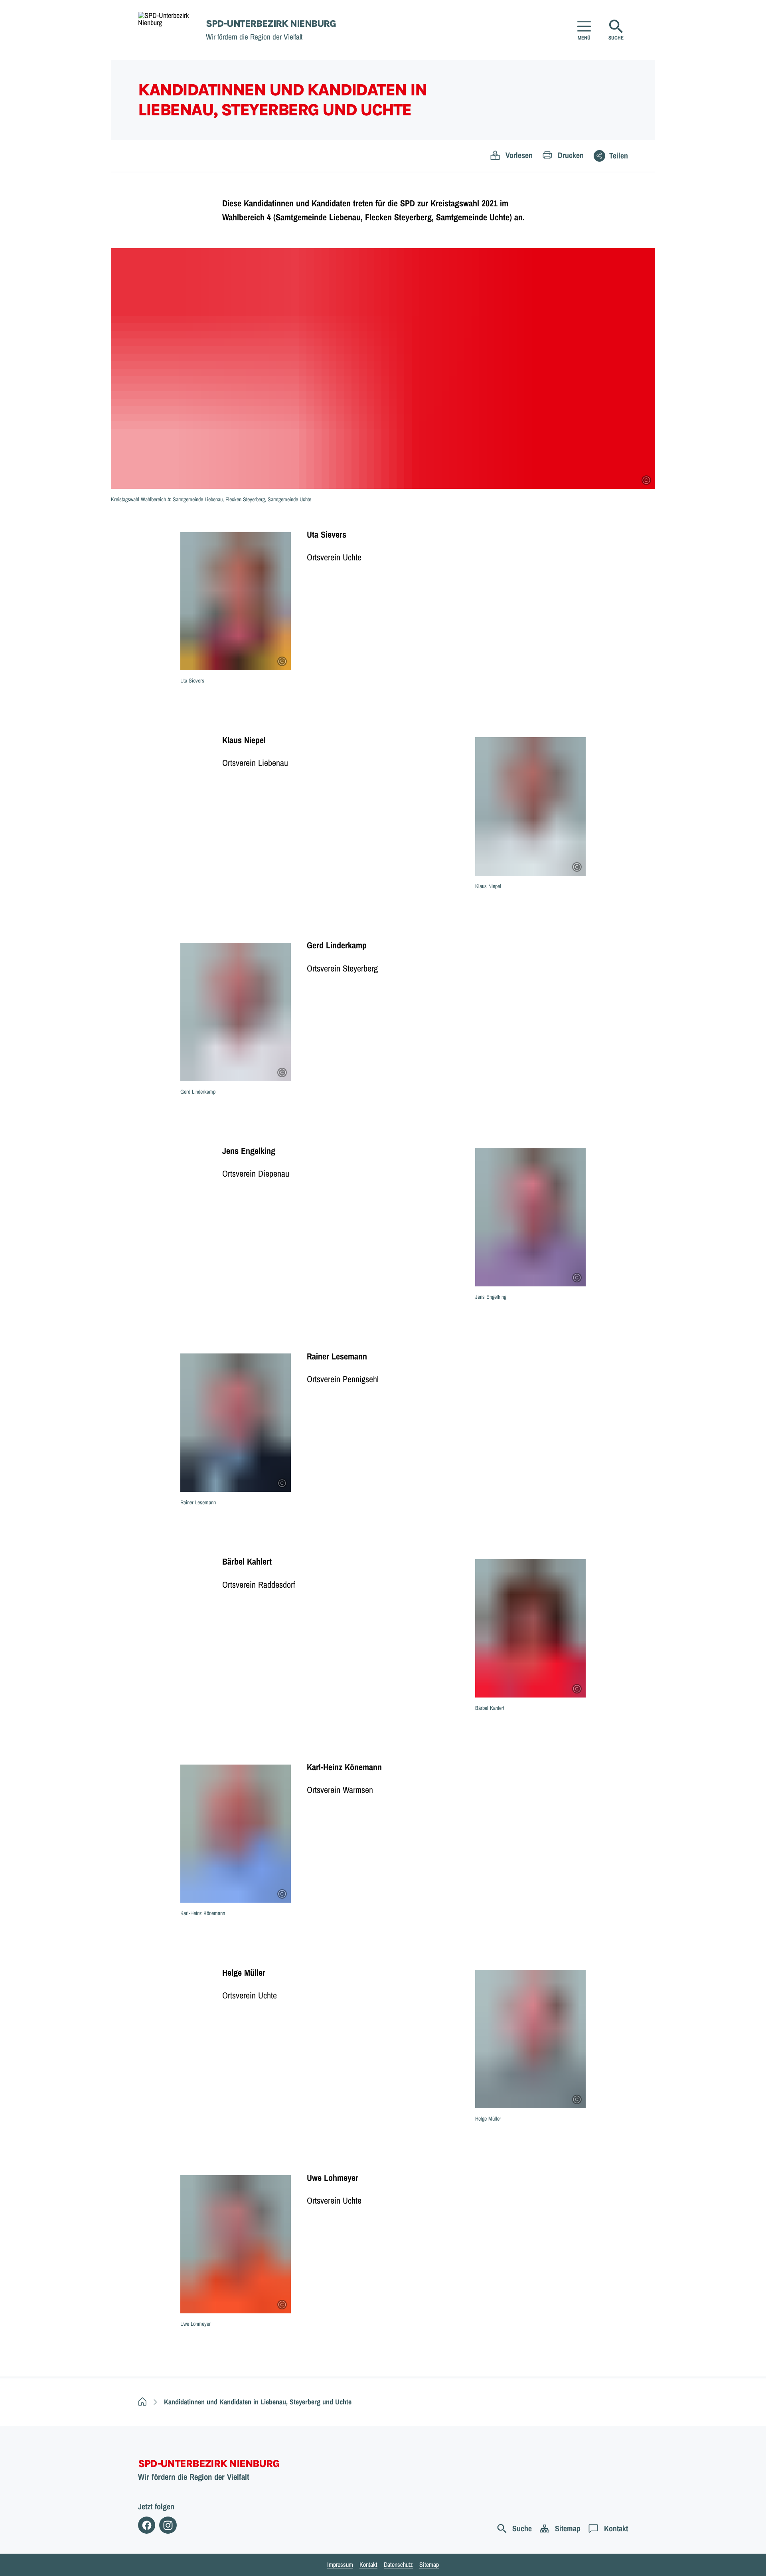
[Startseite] (142, 2402)
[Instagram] (168, 2525)
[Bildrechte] (646, 480)
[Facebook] (147, 2525)
